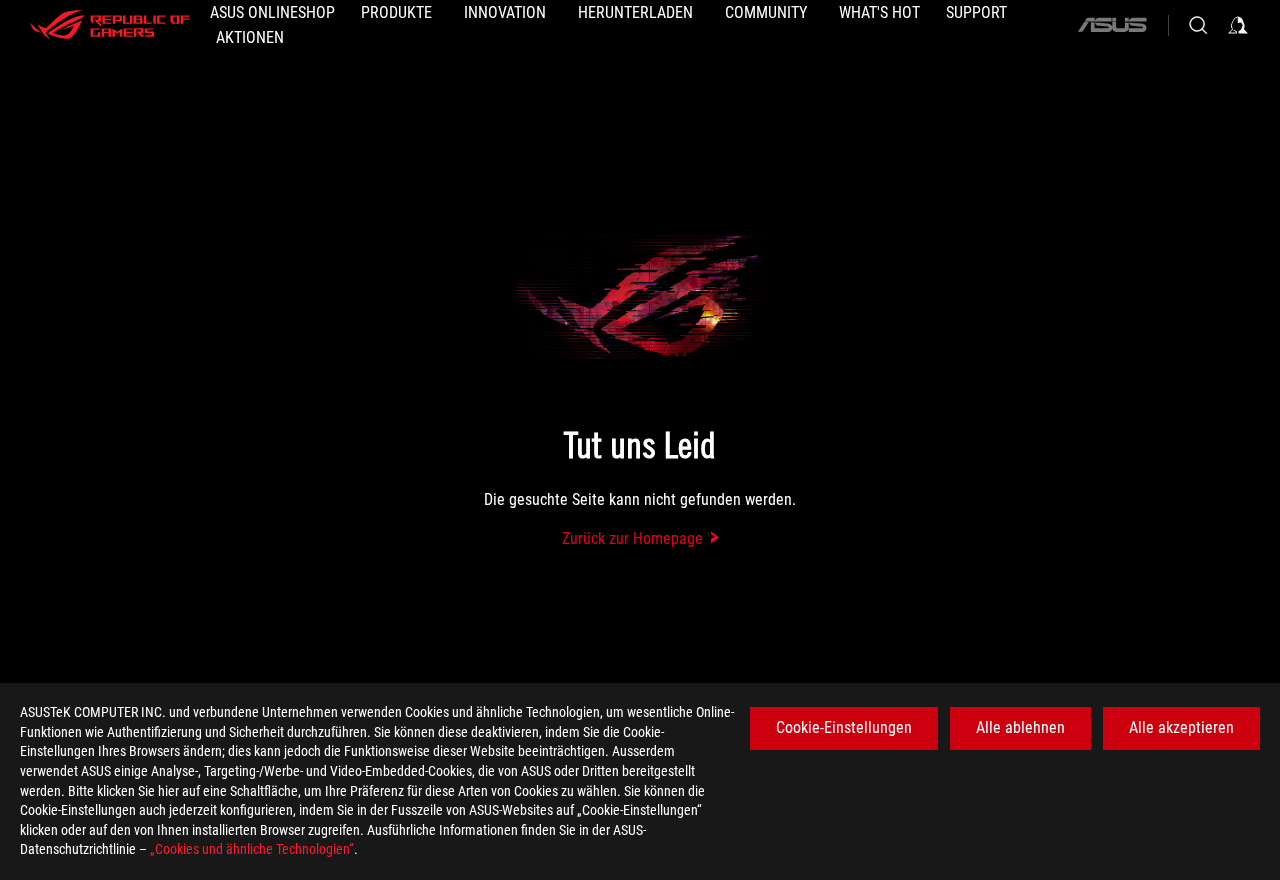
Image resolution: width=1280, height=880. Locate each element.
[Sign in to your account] (1238, 25)
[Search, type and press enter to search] (1198, 25)
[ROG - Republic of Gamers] (110, 25)
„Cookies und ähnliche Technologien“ (252, 849)
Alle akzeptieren (1181, 727)
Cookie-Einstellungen (844, 727)
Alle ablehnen (1020, 727)
